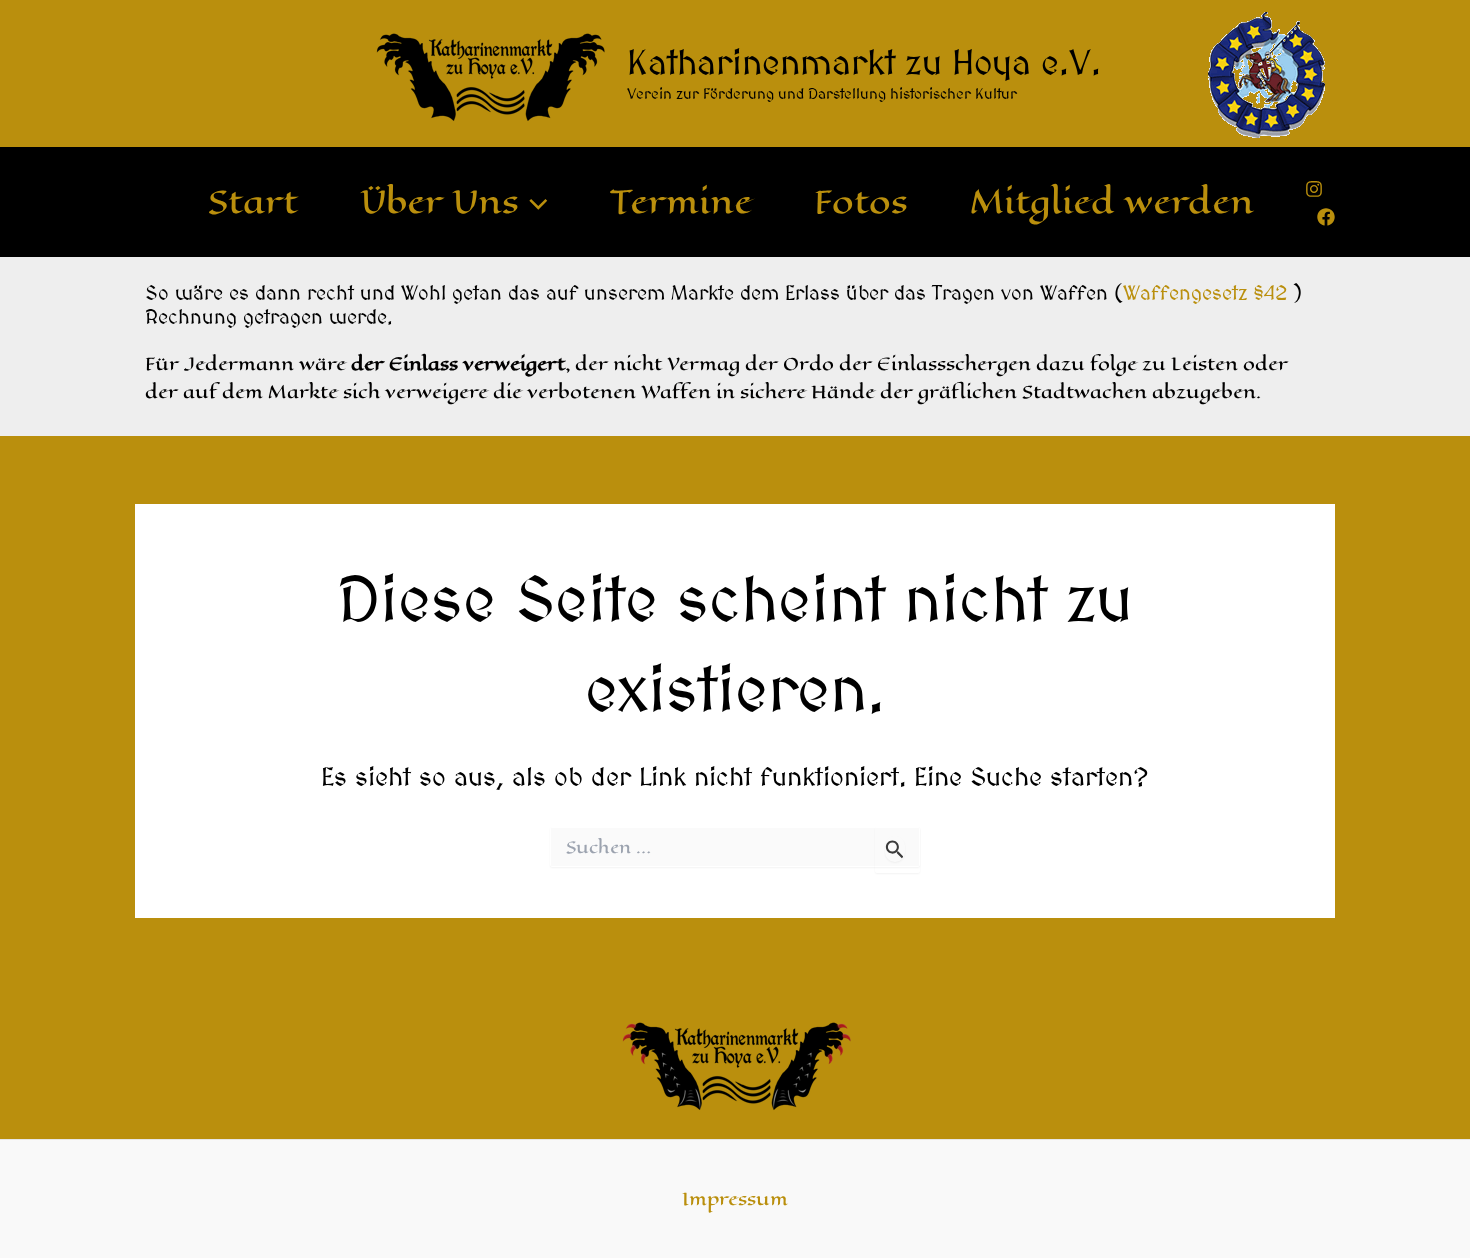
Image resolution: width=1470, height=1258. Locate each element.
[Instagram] (1314, 189)
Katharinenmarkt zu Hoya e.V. (864, 62)
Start (253, 202)
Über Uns (439, 202)
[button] (533, 202)
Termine (681, 202)
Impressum (735, 1199)
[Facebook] (1326, 217)
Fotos (861, 202)
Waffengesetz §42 (1205, 292)
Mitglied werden (1112, 202)
